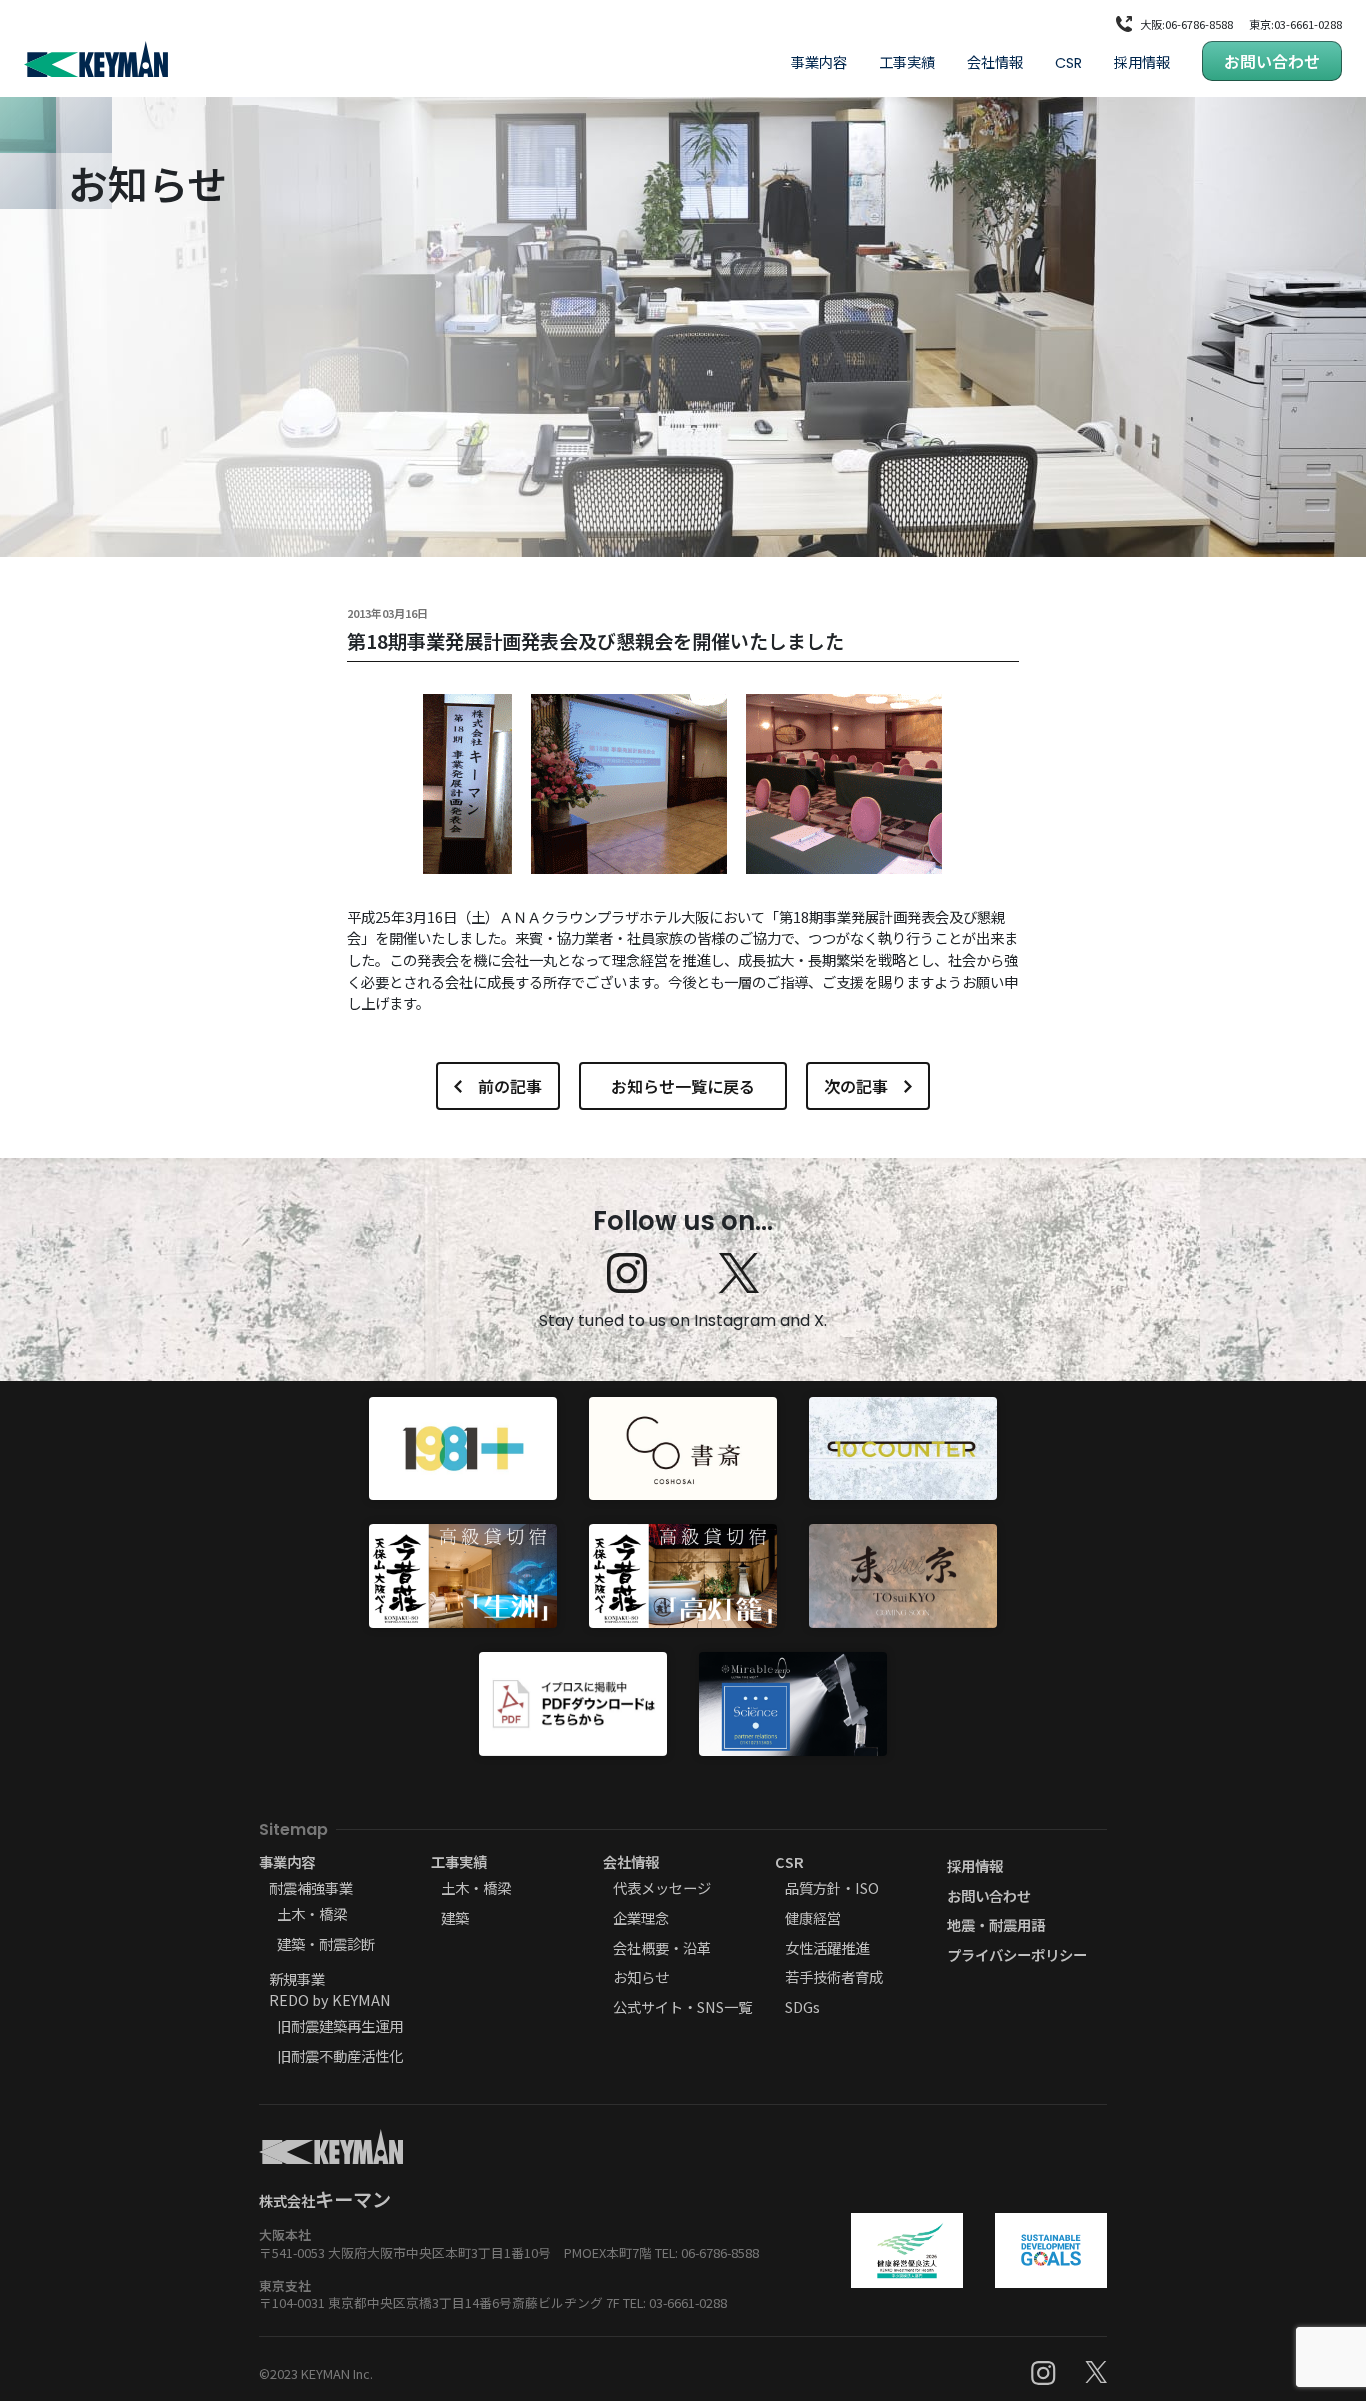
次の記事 (856, 1086)
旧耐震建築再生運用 (340, 2025)
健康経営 (813, 1917)
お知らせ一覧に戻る (683, 1086)
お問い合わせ (1272, 61)
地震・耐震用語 (996, 1924)
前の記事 (510, 1086)
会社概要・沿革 (662, 1947)
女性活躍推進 (827, 1947)
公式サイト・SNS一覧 (682, 2006)
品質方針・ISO (832, 1887)
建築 (455, 1917)
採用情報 (1142, 61)
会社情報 (995, 61)
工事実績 (907, 61)
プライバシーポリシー (1017, 1954)
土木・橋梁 (312, 1913)
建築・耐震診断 (326, 1943)
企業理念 (641, 1917)
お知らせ (641, 1976)
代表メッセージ (662, 1887)
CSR (1068, 63)
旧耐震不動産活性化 (340, 2055)
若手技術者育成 (834, 1976)
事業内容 (819, 61)
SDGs (802, 2006)
